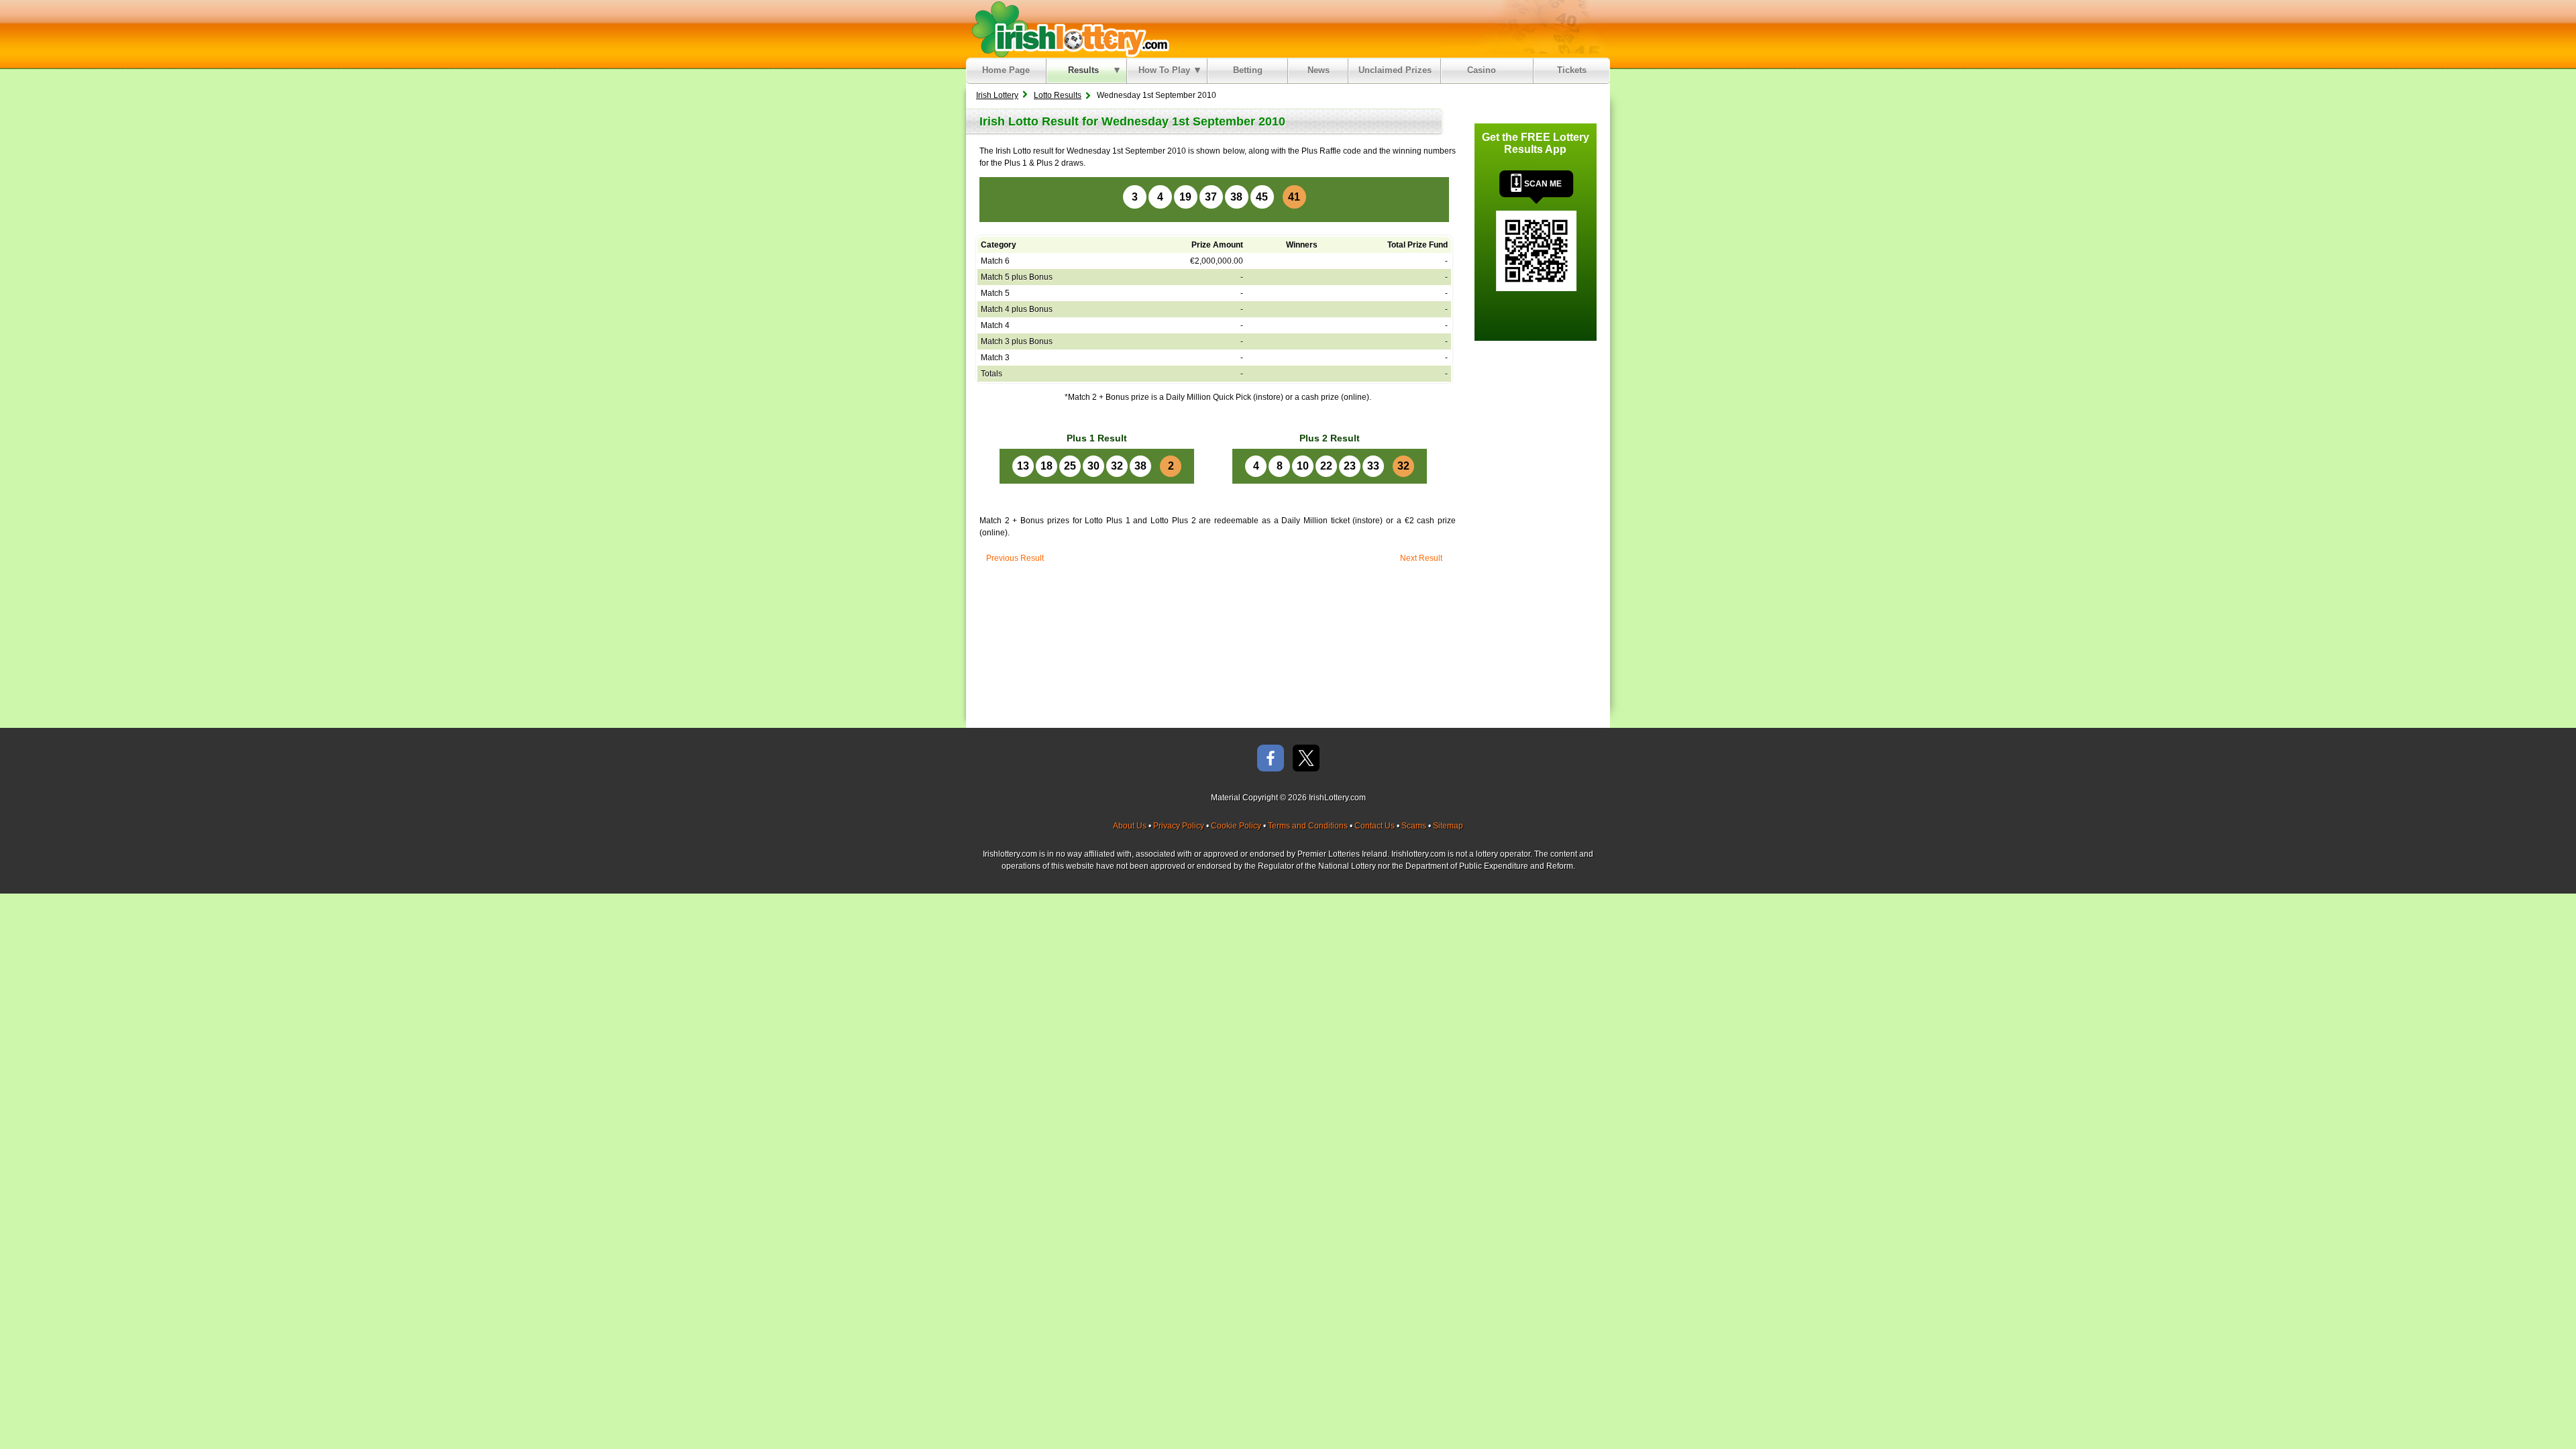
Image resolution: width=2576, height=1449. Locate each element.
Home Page (1006, 70)
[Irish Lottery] (1068, 29)
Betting (1248, 70)
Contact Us (1375, 826)
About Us (1130, 826)
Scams (1414, 826)
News (1319, 70)
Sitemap (1448, 826)
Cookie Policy (1236, 826)
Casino (1484, 70)
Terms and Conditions (1308, 826)
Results (1083, 70)
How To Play (1164, 70)
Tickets (1572, 70)
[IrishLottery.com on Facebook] (1271, 759)
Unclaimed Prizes (1395, 70)
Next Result (1421, 558)
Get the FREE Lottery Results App (1536, 143)
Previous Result (1015, 558)
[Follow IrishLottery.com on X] (1306, 759)
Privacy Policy (1179, 826)
